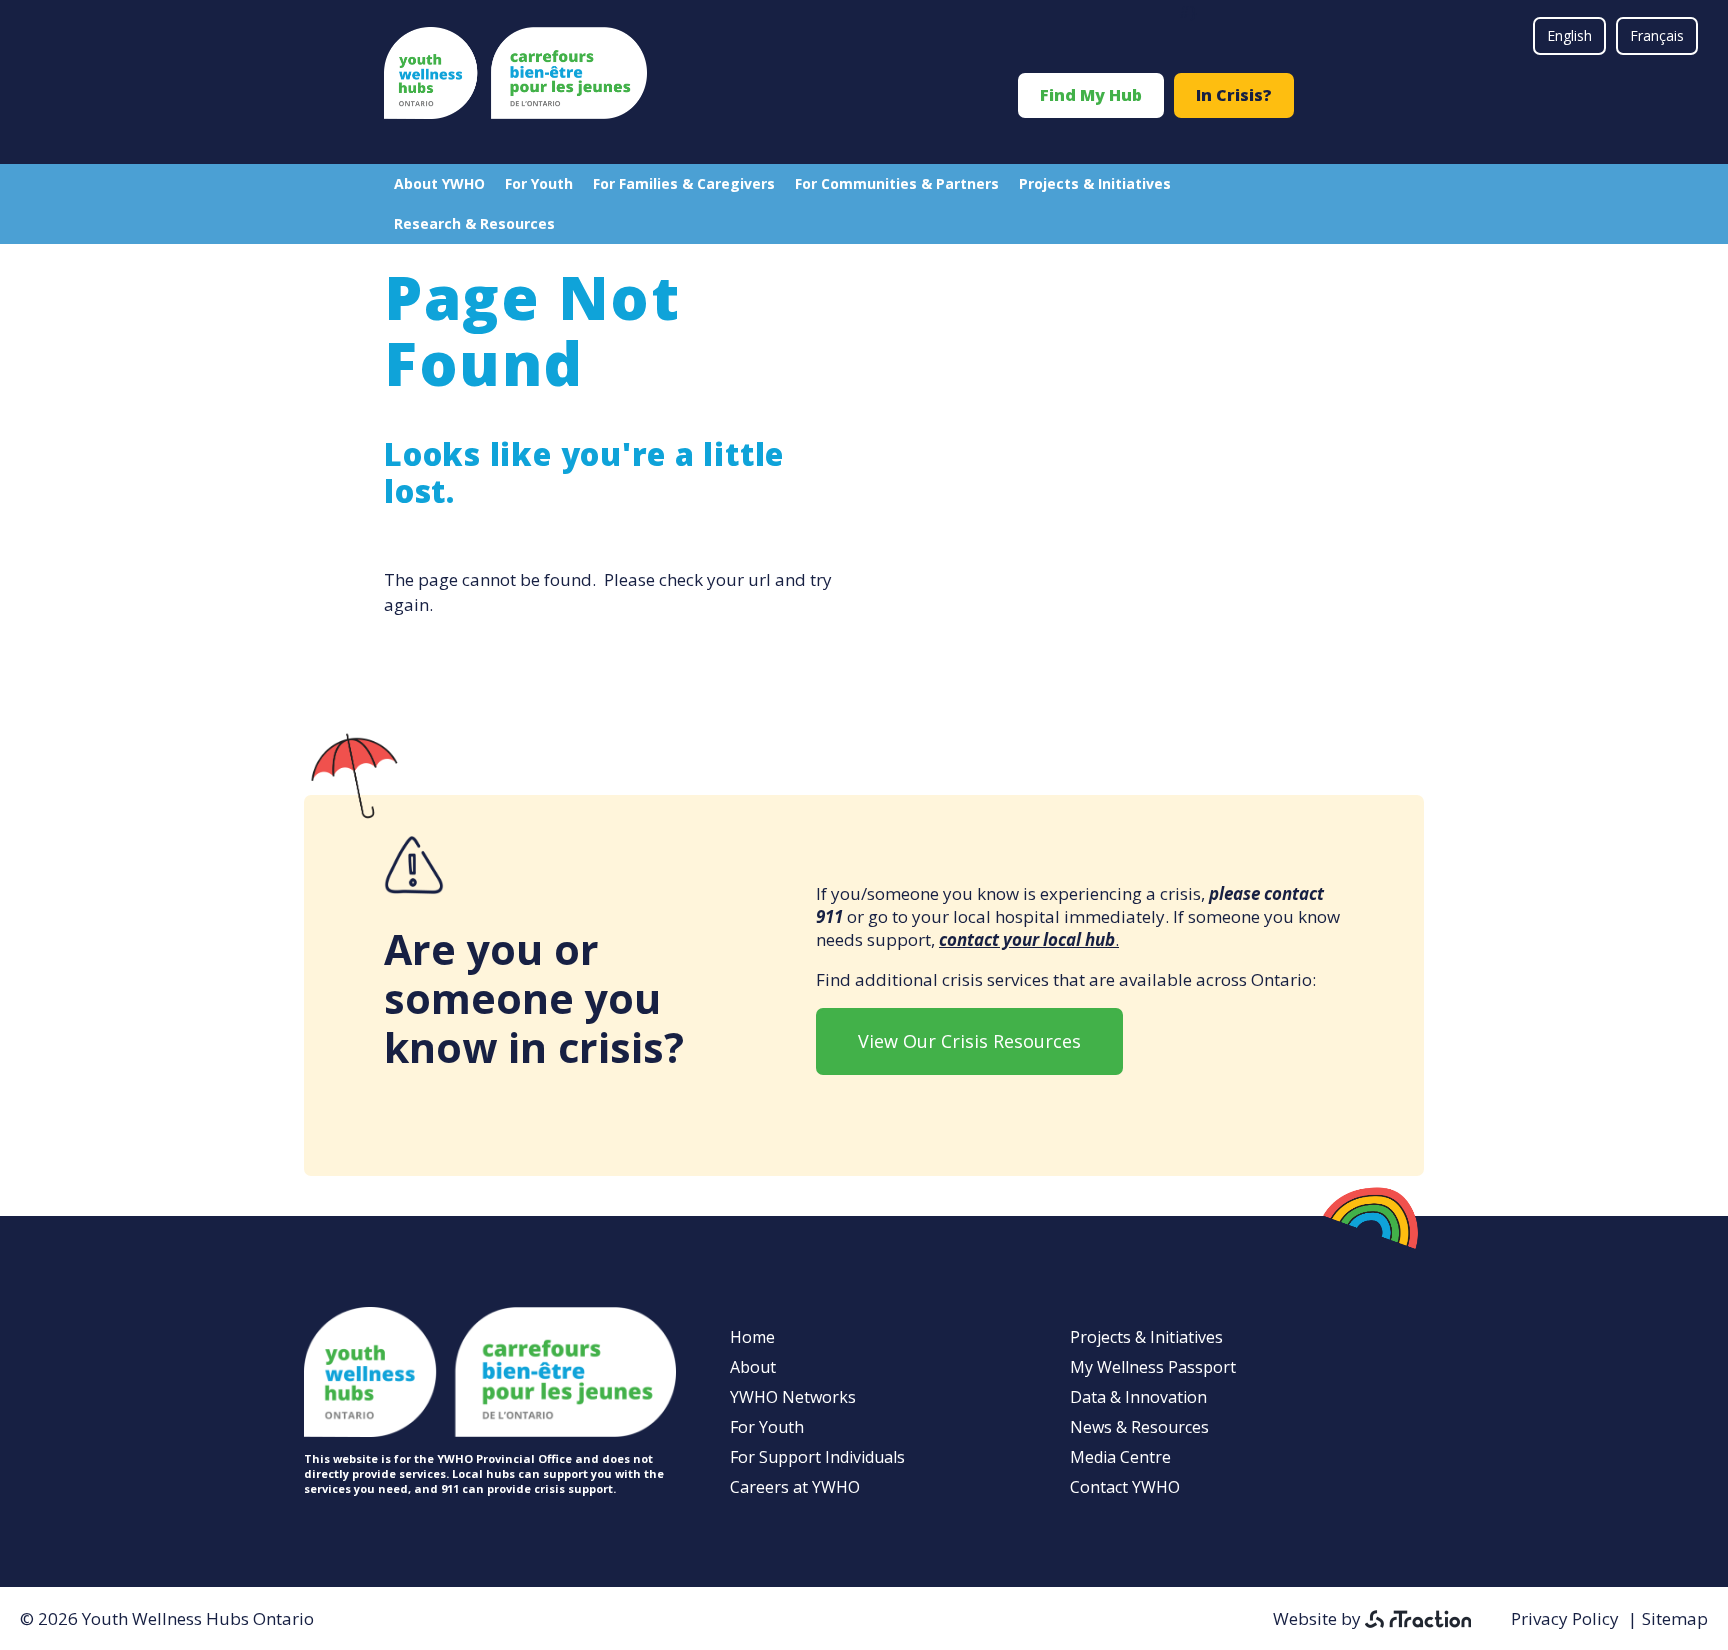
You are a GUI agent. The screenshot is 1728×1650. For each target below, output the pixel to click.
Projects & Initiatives (1095, 183)
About (753, 1367)
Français (1657, 35)
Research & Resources (474, 223)
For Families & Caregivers (684, 183)
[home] (515, 112)
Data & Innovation (1138, 1397)
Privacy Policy (1565, 1618)
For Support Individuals (817, 1457)
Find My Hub (1091, 95)
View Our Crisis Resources (969, 1041)
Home (752, 1337)
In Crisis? (1234, 95)
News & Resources (1139, 1427)
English (1569, 35)
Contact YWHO (1125, 1487)
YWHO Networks (793, 1397)
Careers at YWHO (795, 1487)
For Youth (539, 183)
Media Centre (1120, 1457)
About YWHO (439, 183)
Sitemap (1675, 1618)
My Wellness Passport (1153, 1367)
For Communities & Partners (897, 183)
